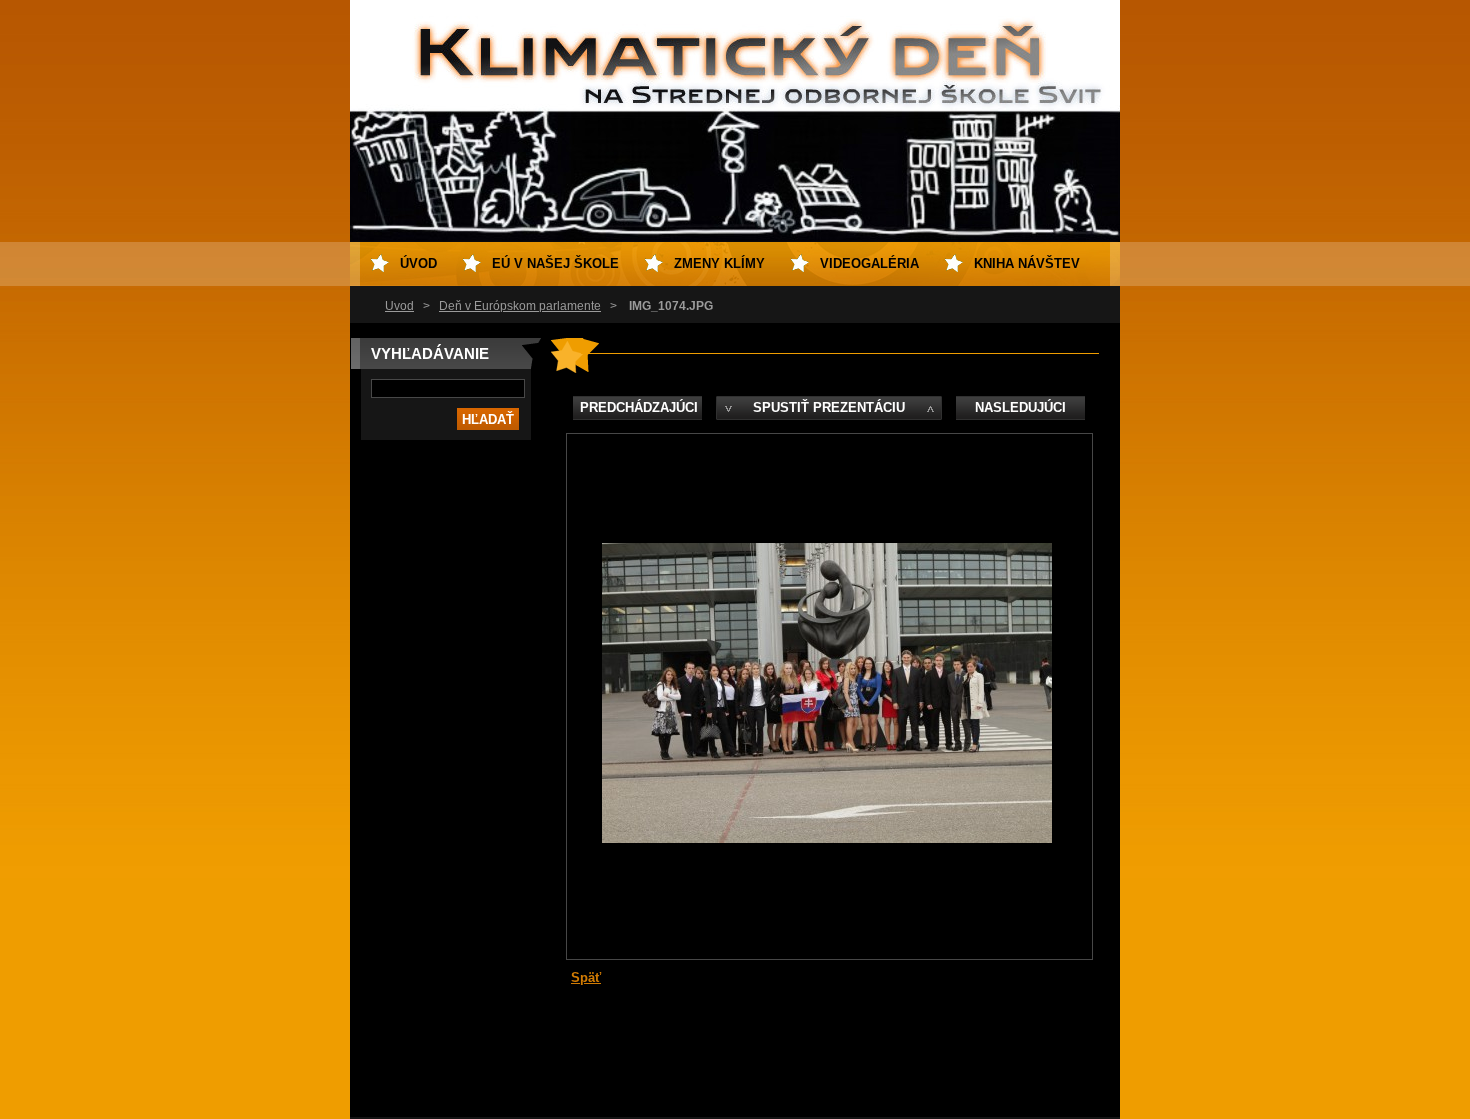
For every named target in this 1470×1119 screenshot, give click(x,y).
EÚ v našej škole (555, 263)
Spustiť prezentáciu (829, 407)
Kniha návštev (1027, 263)
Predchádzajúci (639, 407)
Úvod (399, 306)
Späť (586, 977)
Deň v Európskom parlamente (520, 306)
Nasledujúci (1020, 407)
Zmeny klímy (719, 263)
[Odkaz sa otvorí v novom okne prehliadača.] (827, 838)
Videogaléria (869, 263)
